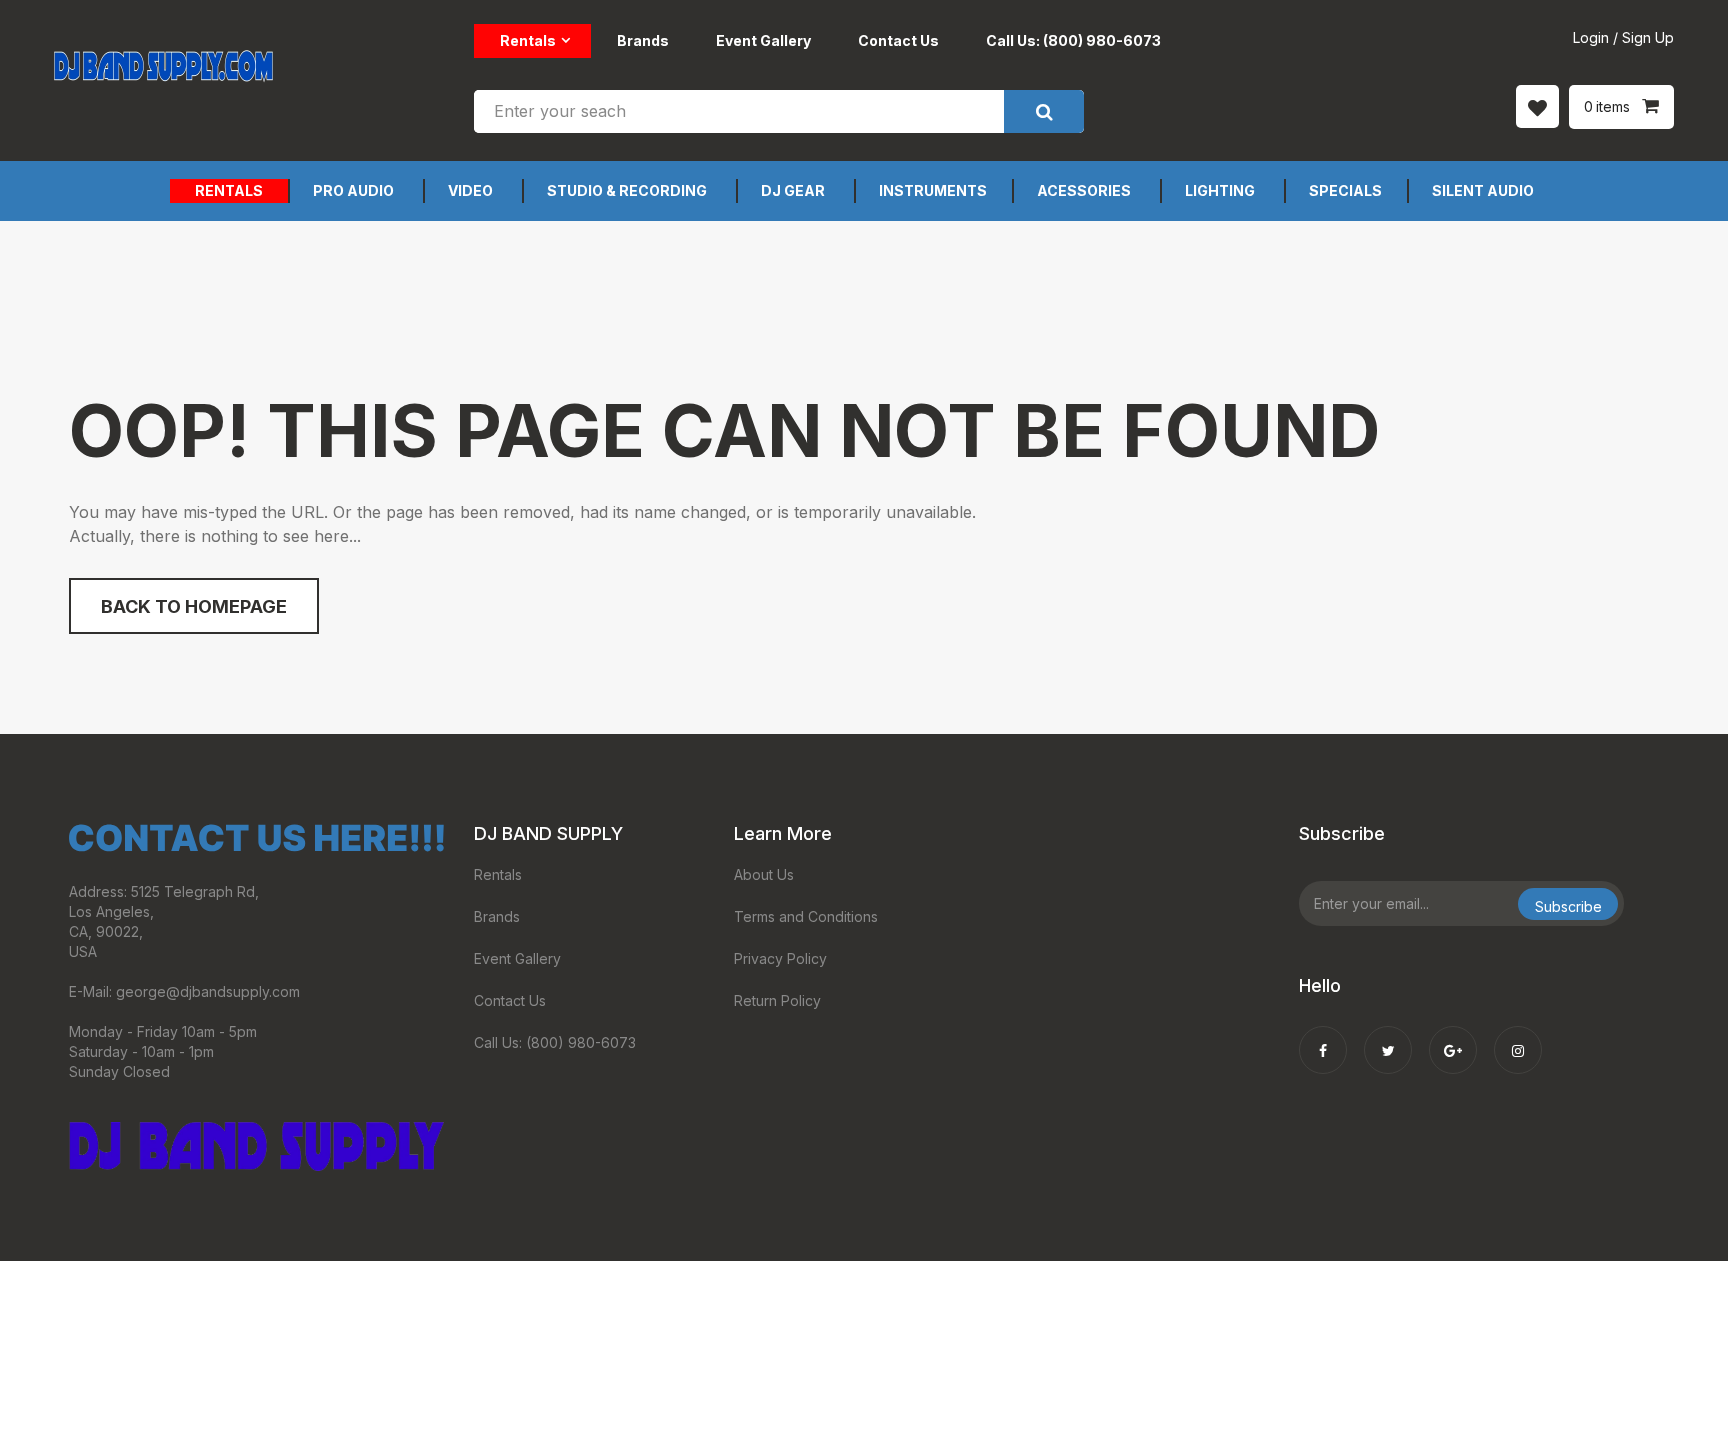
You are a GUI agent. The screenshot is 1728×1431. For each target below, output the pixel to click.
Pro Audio (353, 190)
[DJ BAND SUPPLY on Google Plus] (1453, 1037)
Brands (643, 40)
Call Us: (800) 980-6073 (1073, 40)
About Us (764, 874)
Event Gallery (763, 40)
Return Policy (777, 1000)
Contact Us (898, 40)
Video (470, 190)
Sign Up (1648, 37)
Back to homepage (194, 606)
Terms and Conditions (806, 916)
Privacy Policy (780, 958)
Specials (1345, 190)
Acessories (1084, 190)
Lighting (1220, 190)
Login (1591, 37)
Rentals (528, 40)
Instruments (933, 190)
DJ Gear (793, 190)
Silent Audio (1483, 190)
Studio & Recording (627, 190)
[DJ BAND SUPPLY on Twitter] (1388, 1037)
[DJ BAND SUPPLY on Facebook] (1323, 1037)
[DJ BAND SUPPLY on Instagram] (1518, 1037)
